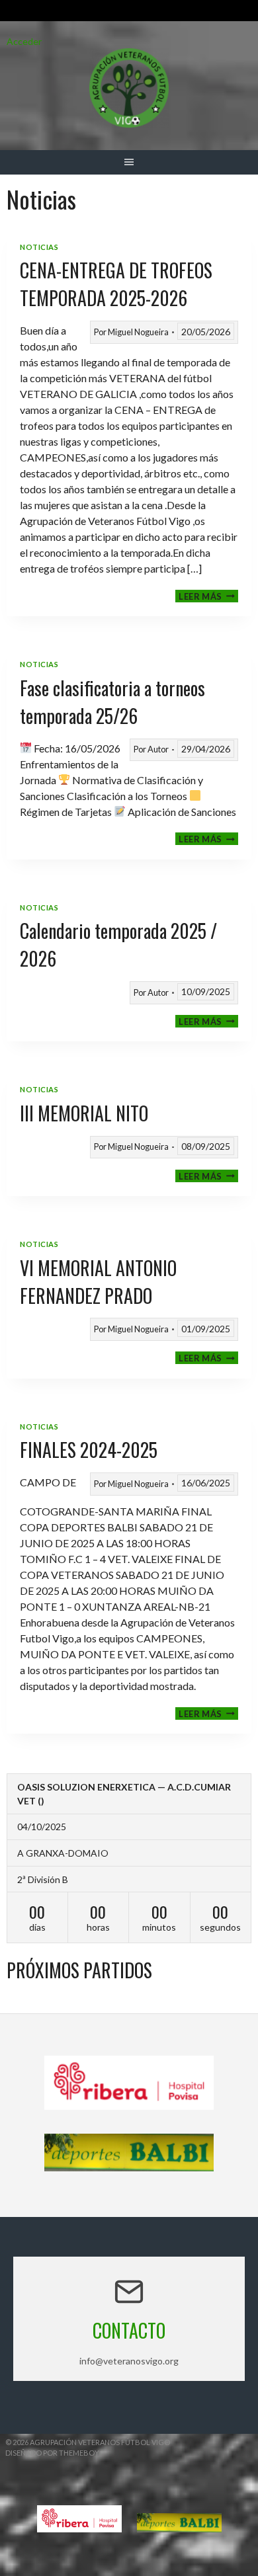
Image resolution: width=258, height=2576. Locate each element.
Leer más (208, 596)
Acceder (24, 41)
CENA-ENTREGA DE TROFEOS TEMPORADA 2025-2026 (116, 284)
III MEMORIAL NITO (84, 1113)
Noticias (39, 247)
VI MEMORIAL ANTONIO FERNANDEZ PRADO (98, 1282)
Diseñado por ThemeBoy (52, 2453)
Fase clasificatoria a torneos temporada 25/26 (112, 702)
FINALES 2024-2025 (89, 1450)
